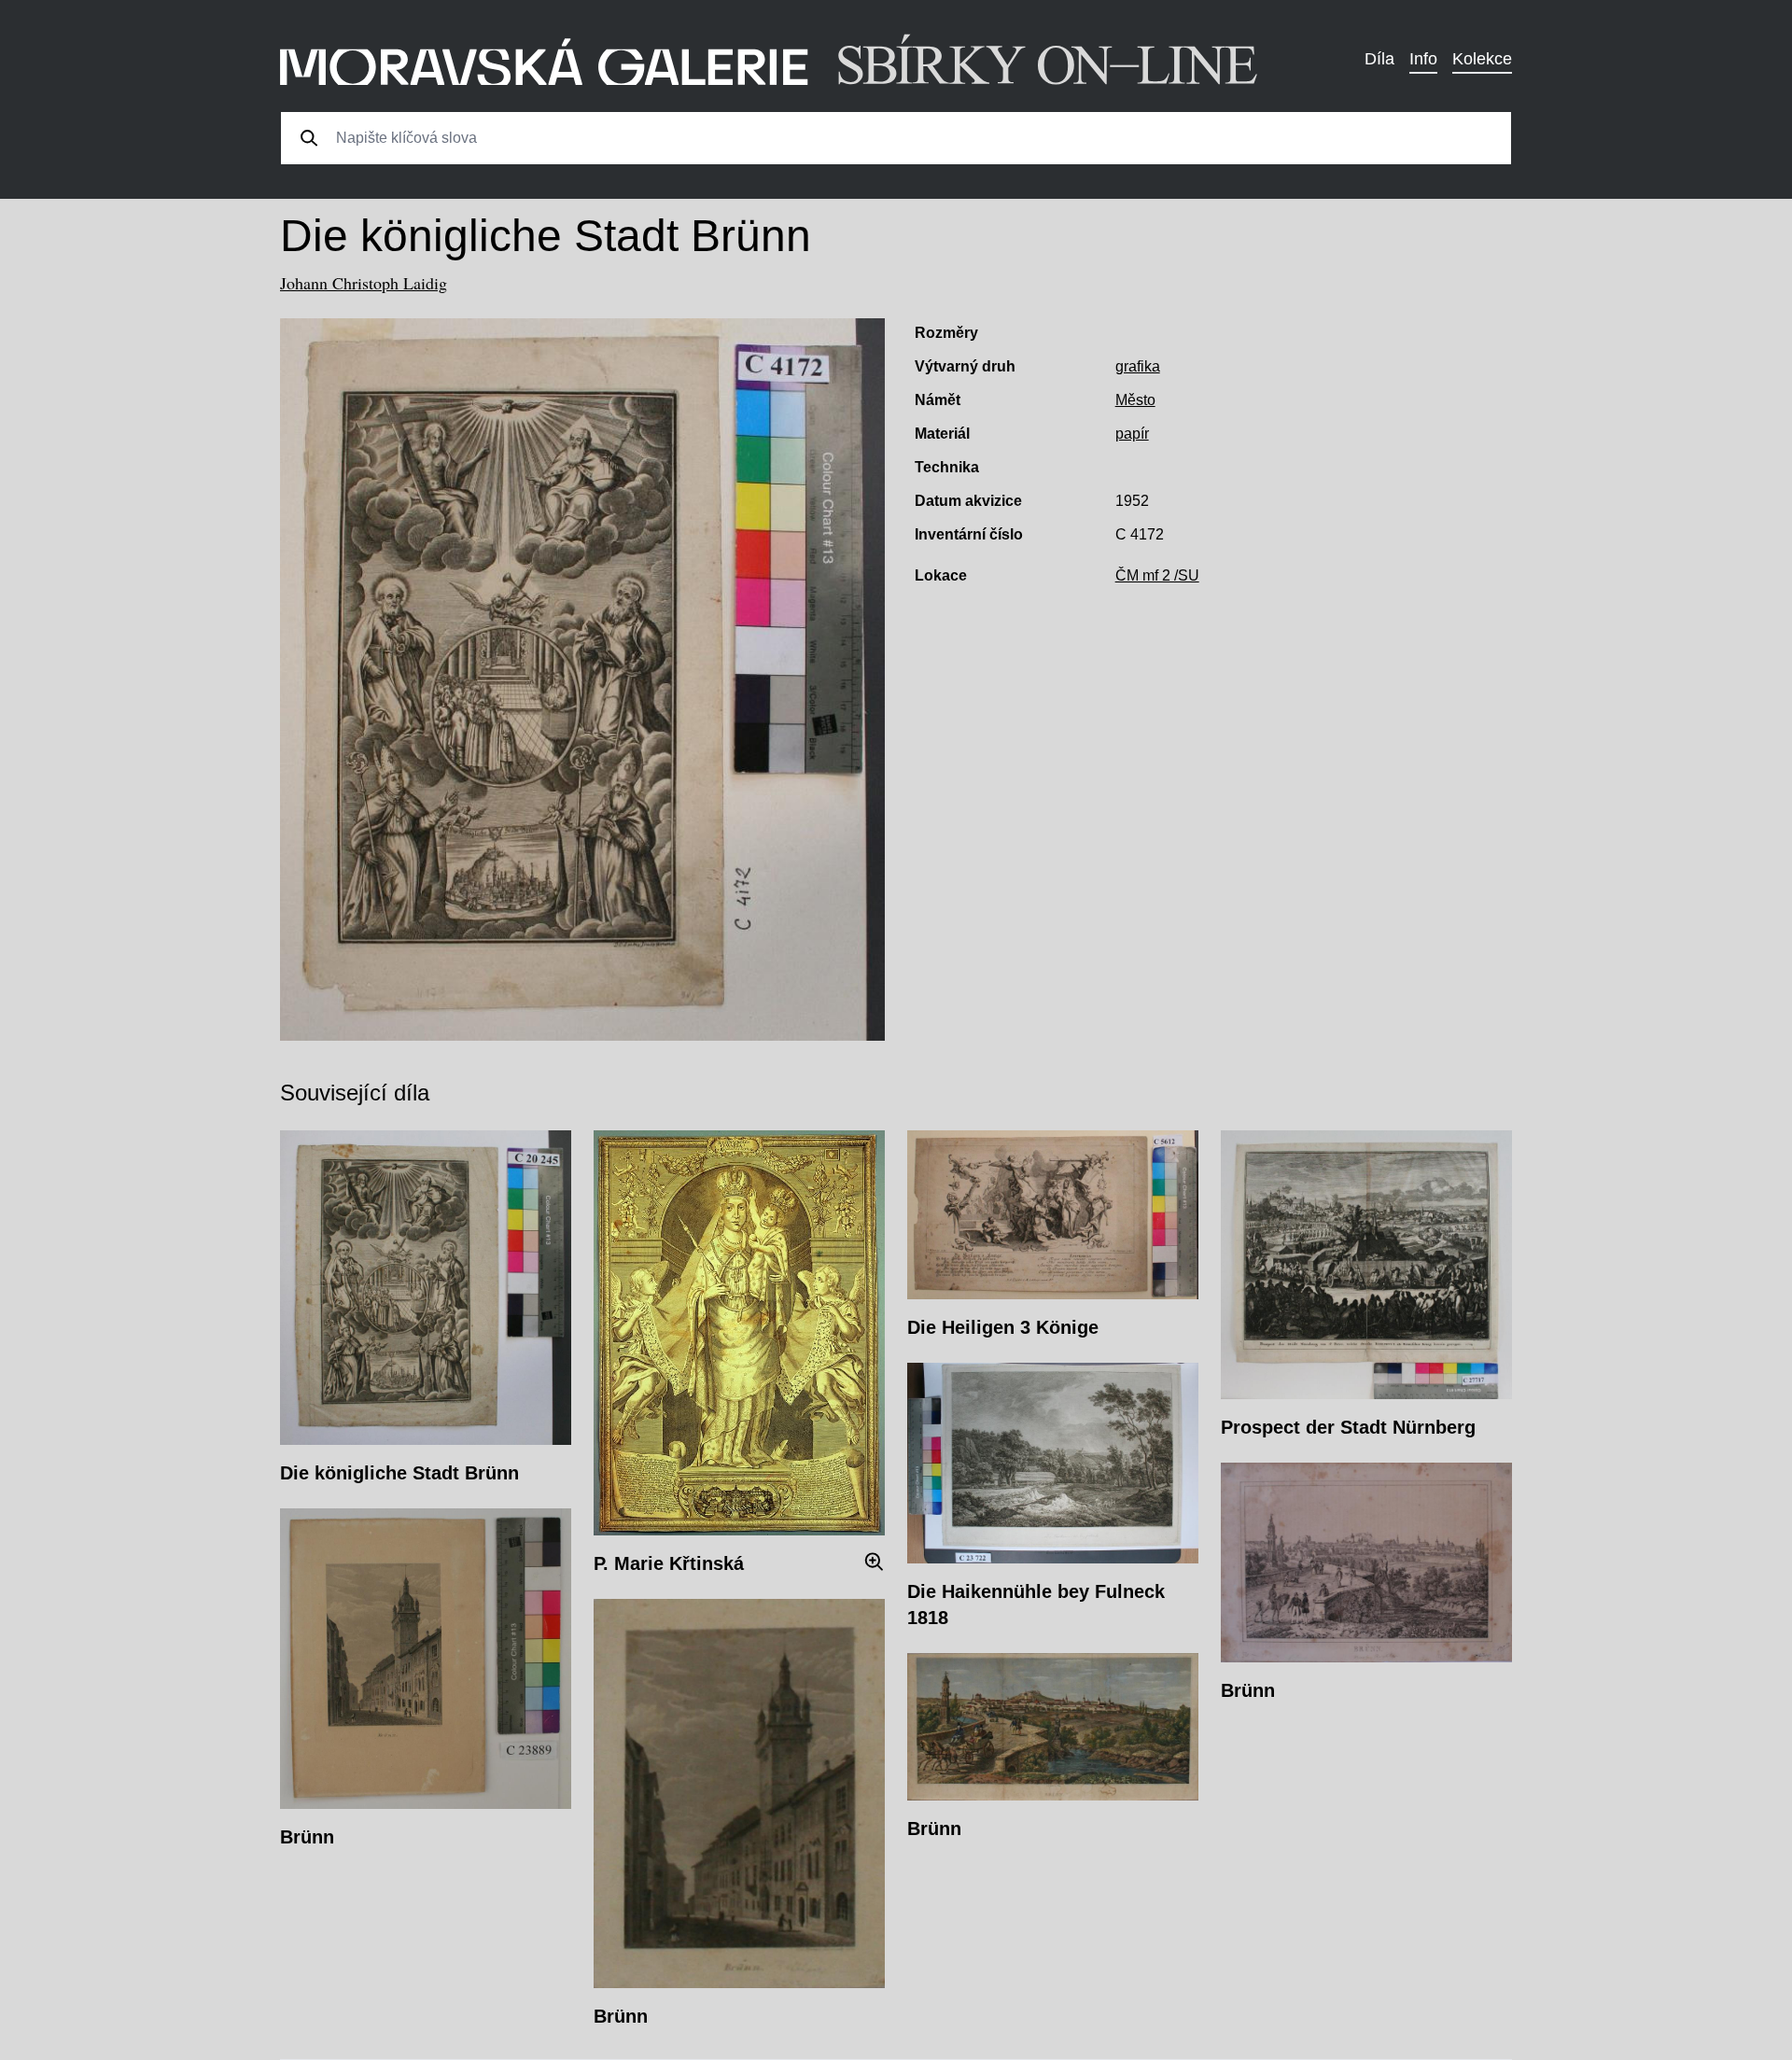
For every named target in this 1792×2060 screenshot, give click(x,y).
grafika (1138, 366)
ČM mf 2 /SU (1157, 575)
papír (1132, 434)
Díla (1379, 59)
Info (1423, 59)
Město (1135, 400)
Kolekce (1482, 59)
